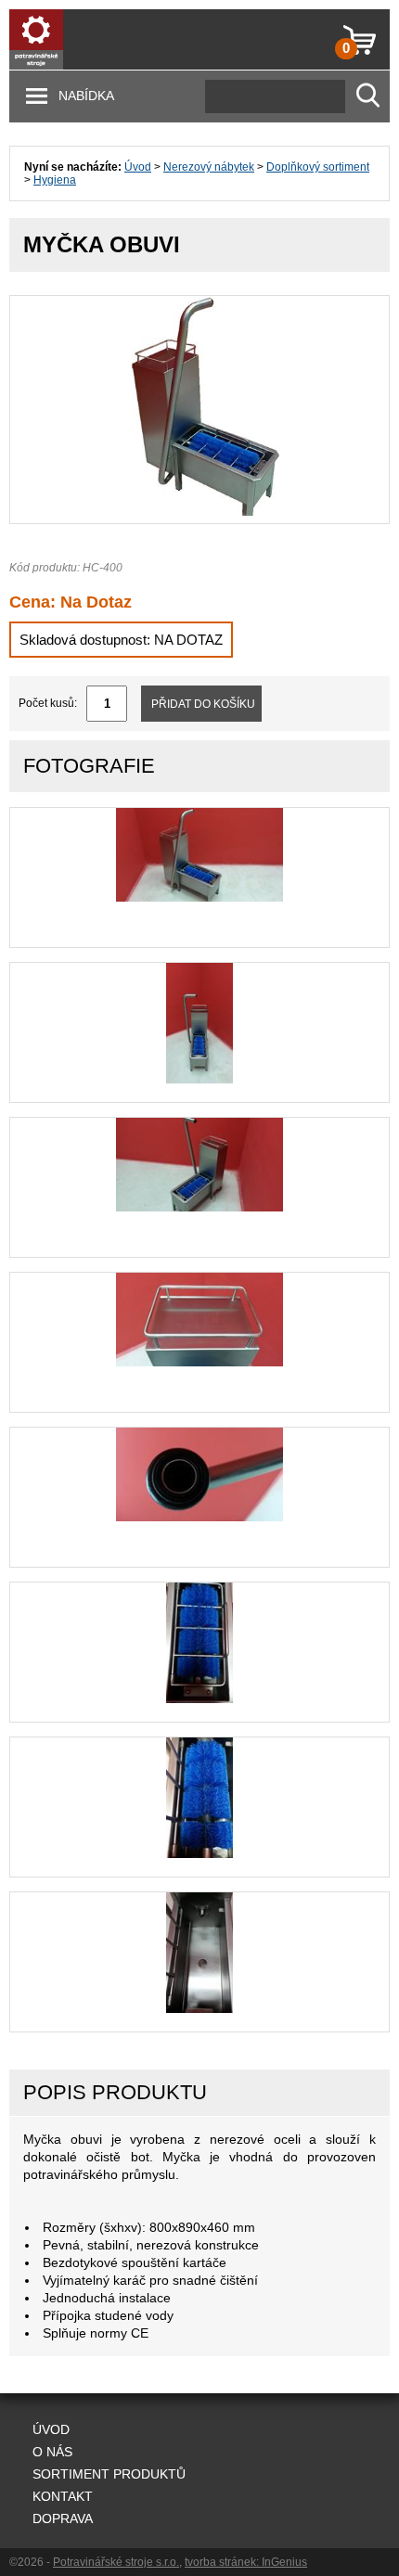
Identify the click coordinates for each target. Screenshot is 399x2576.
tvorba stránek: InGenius (246, 2562)
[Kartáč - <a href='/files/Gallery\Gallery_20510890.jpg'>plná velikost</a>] (200, 1854)
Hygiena (55, 180)
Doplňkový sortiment (318, 167)
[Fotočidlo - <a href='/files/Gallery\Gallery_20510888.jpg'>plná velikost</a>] (199, 1518)
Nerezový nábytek (209, 167)
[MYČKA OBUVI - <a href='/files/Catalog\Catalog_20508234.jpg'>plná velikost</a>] (199, 512)
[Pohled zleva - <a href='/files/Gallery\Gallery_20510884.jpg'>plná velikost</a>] (199, 898)
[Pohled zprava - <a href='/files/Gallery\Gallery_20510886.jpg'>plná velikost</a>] (199, 1208)
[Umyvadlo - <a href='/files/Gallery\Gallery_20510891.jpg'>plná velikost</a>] (200, 2009)
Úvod (138, 167)
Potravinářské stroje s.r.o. (116, 2562)
